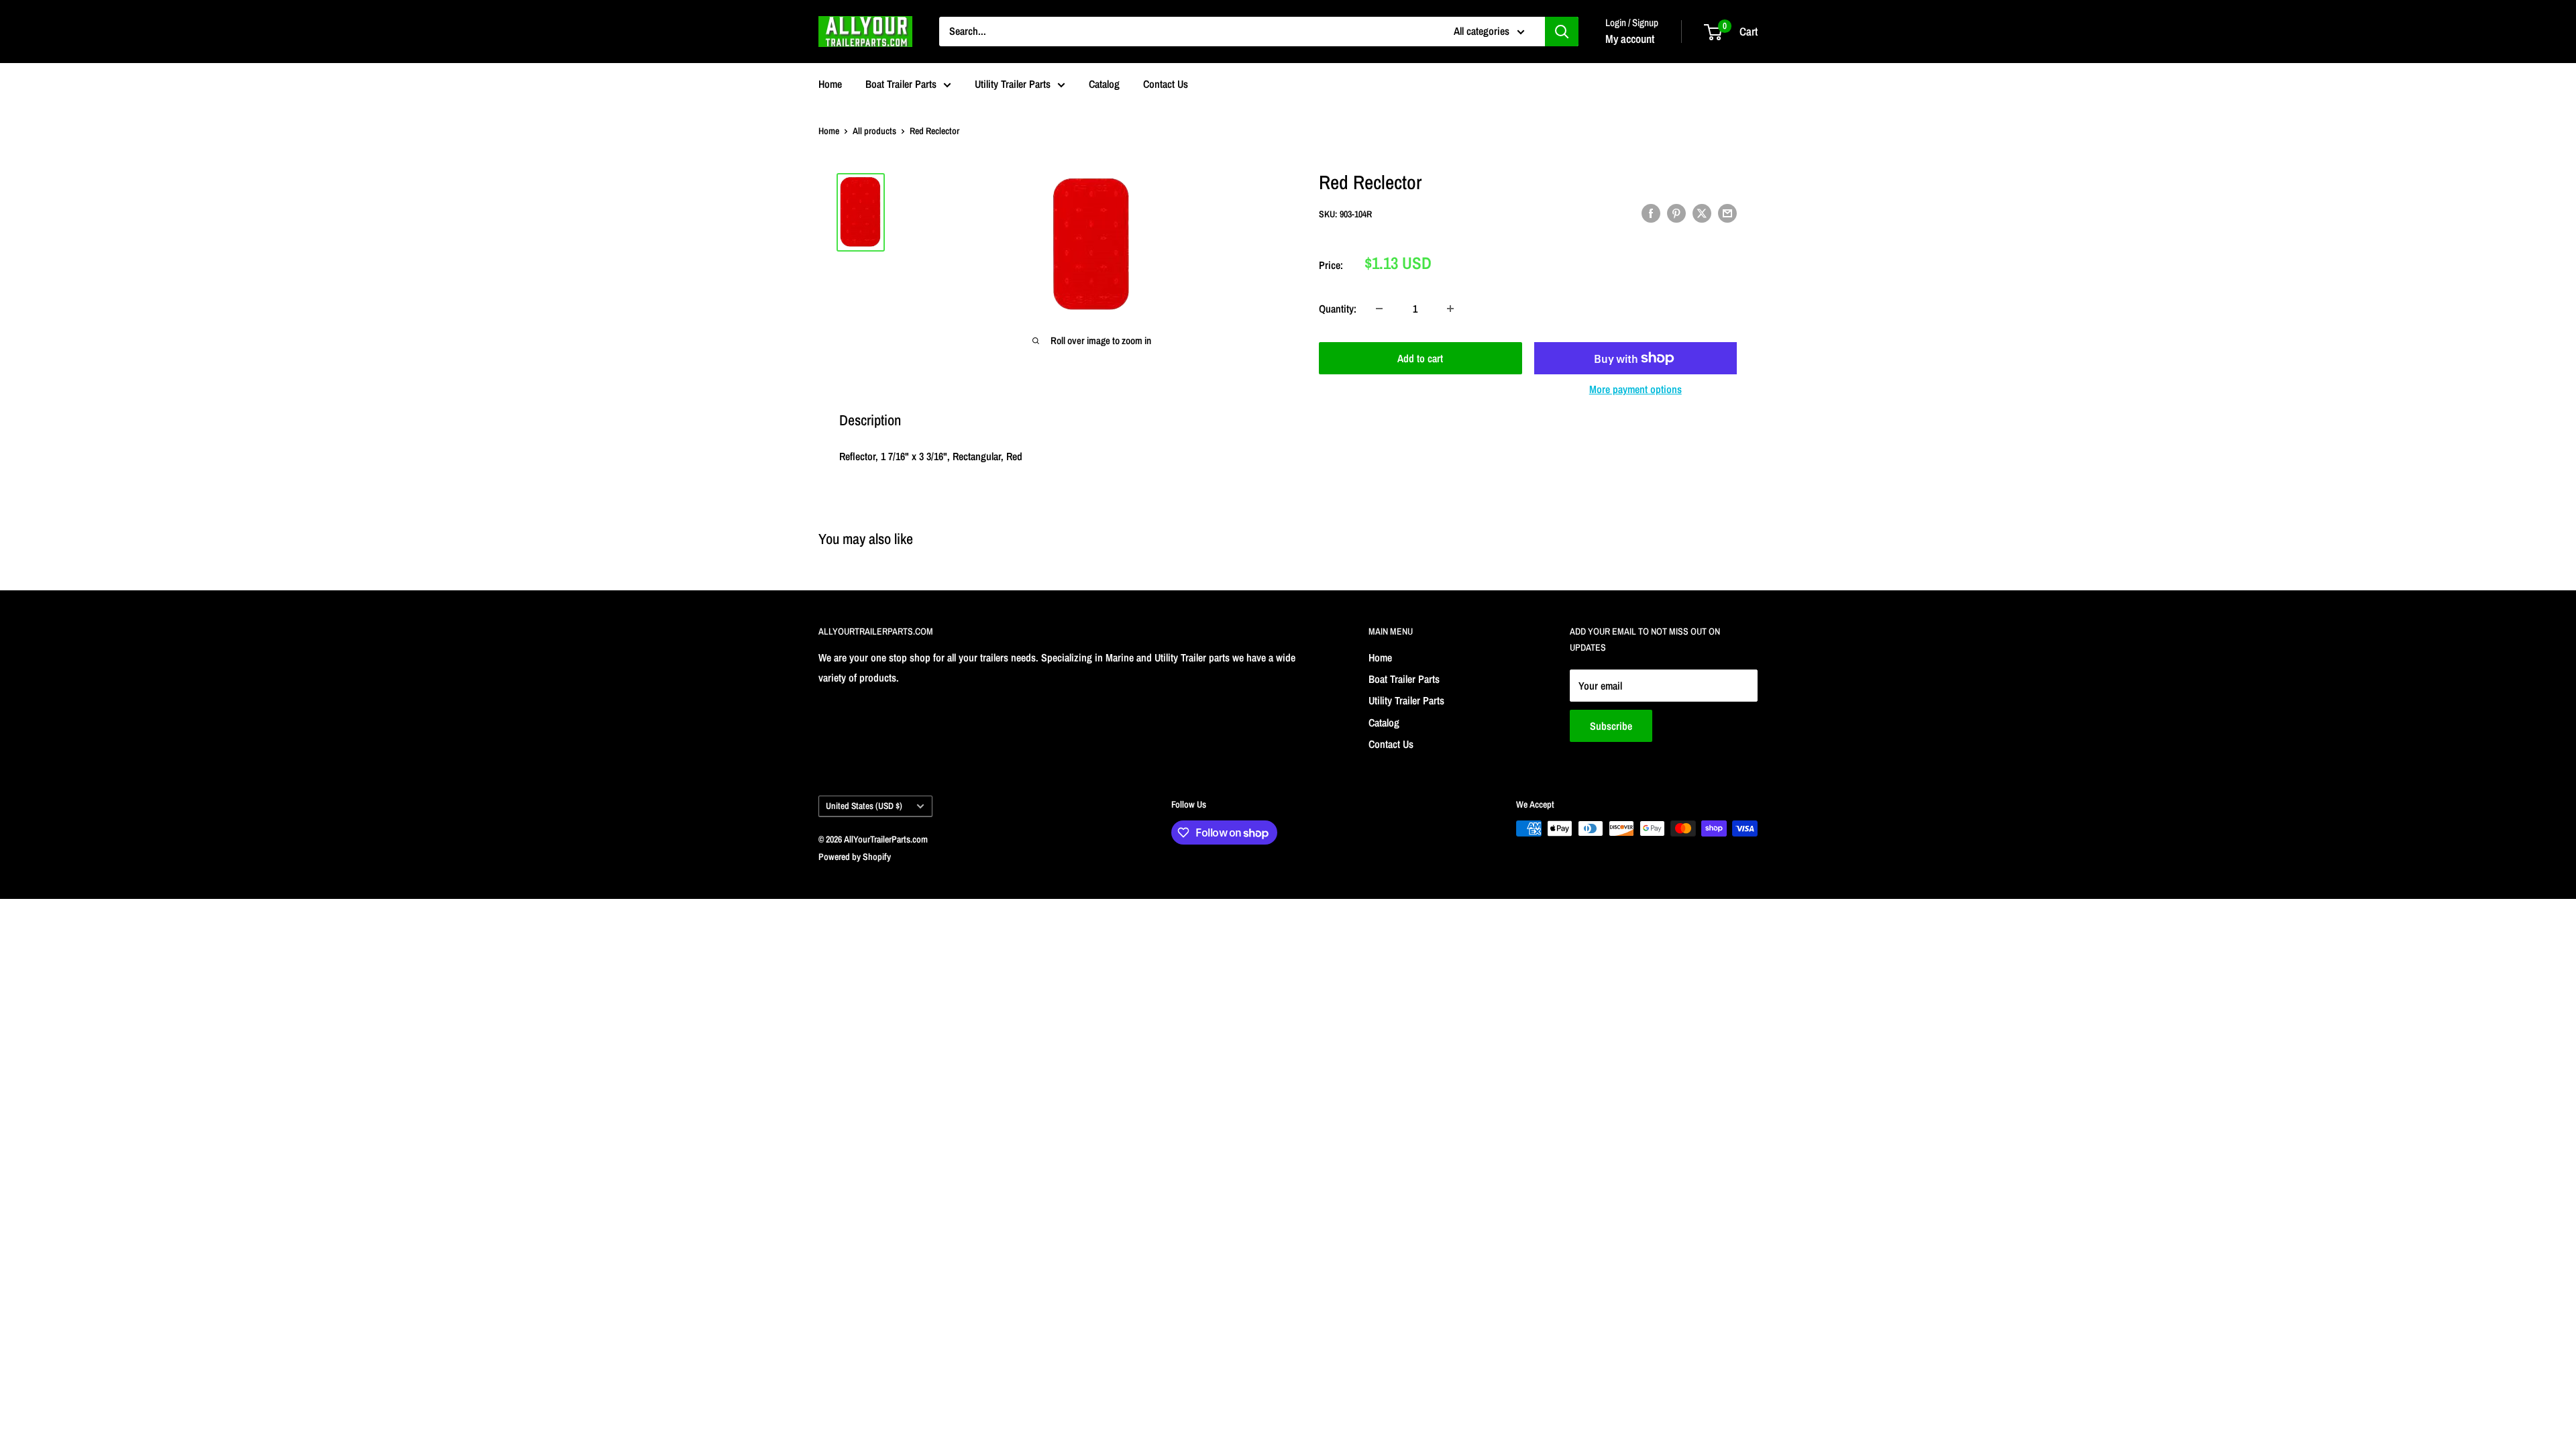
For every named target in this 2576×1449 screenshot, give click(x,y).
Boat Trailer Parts (901, 84)
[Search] (1562, 32)
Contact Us (1166, 84)
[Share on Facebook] (1651, 213)
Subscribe (1611, 726)
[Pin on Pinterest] (1676, 213)
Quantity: (1338, 309)
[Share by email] (1727, 213)
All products (874, 131)
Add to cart (1420, 358)
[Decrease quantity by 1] (1379, 309)
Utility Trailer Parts (1013, 84)
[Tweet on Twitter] (1702, 213)
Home (830, 84)
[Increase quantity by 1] (1450, 309)
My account (1630, 39)
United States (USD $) (864, 806)
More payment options (1635, 389)
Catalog (1104, 84)
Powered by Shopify (855, 857)
